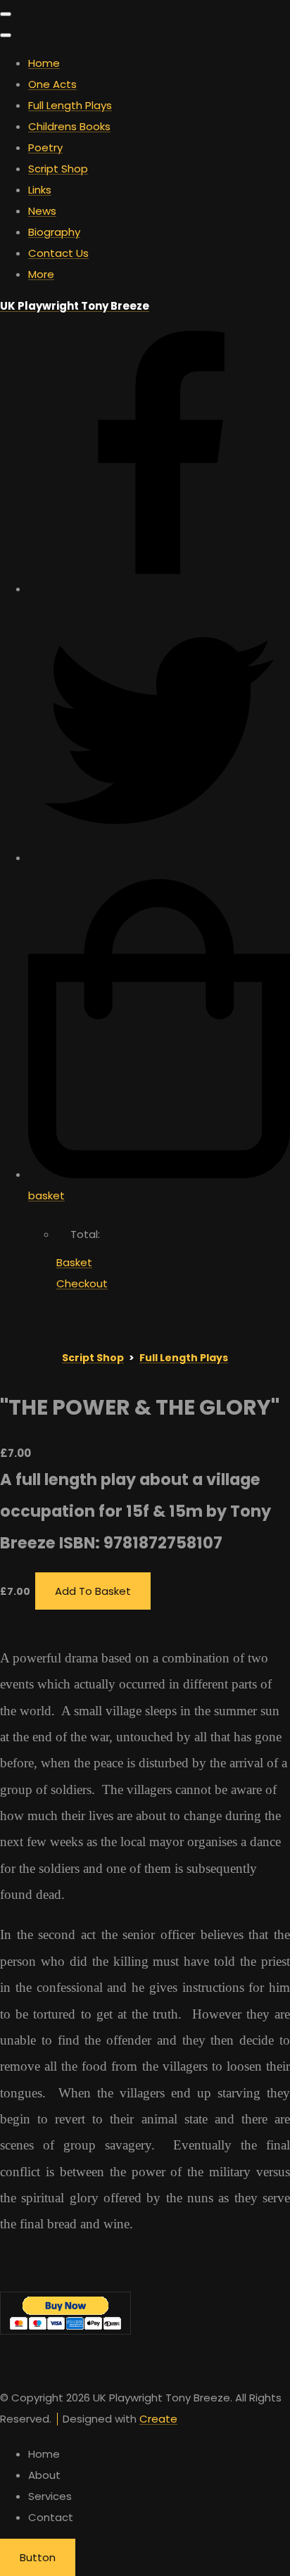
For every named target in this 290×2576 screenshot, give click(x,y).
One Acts (52, 84)
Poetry (45, 147)
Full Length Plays (70, 105)
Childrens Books (69, 126)
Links (40, 190)
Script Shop (58, 169)
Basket (74, 1262)
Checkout (82, 1283)
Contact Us (58, 253)
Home (44, 63)
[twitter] (159, 858)
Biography (54, 232)
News (42, 211)
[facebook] (159, 589)
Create (158, 2419)
